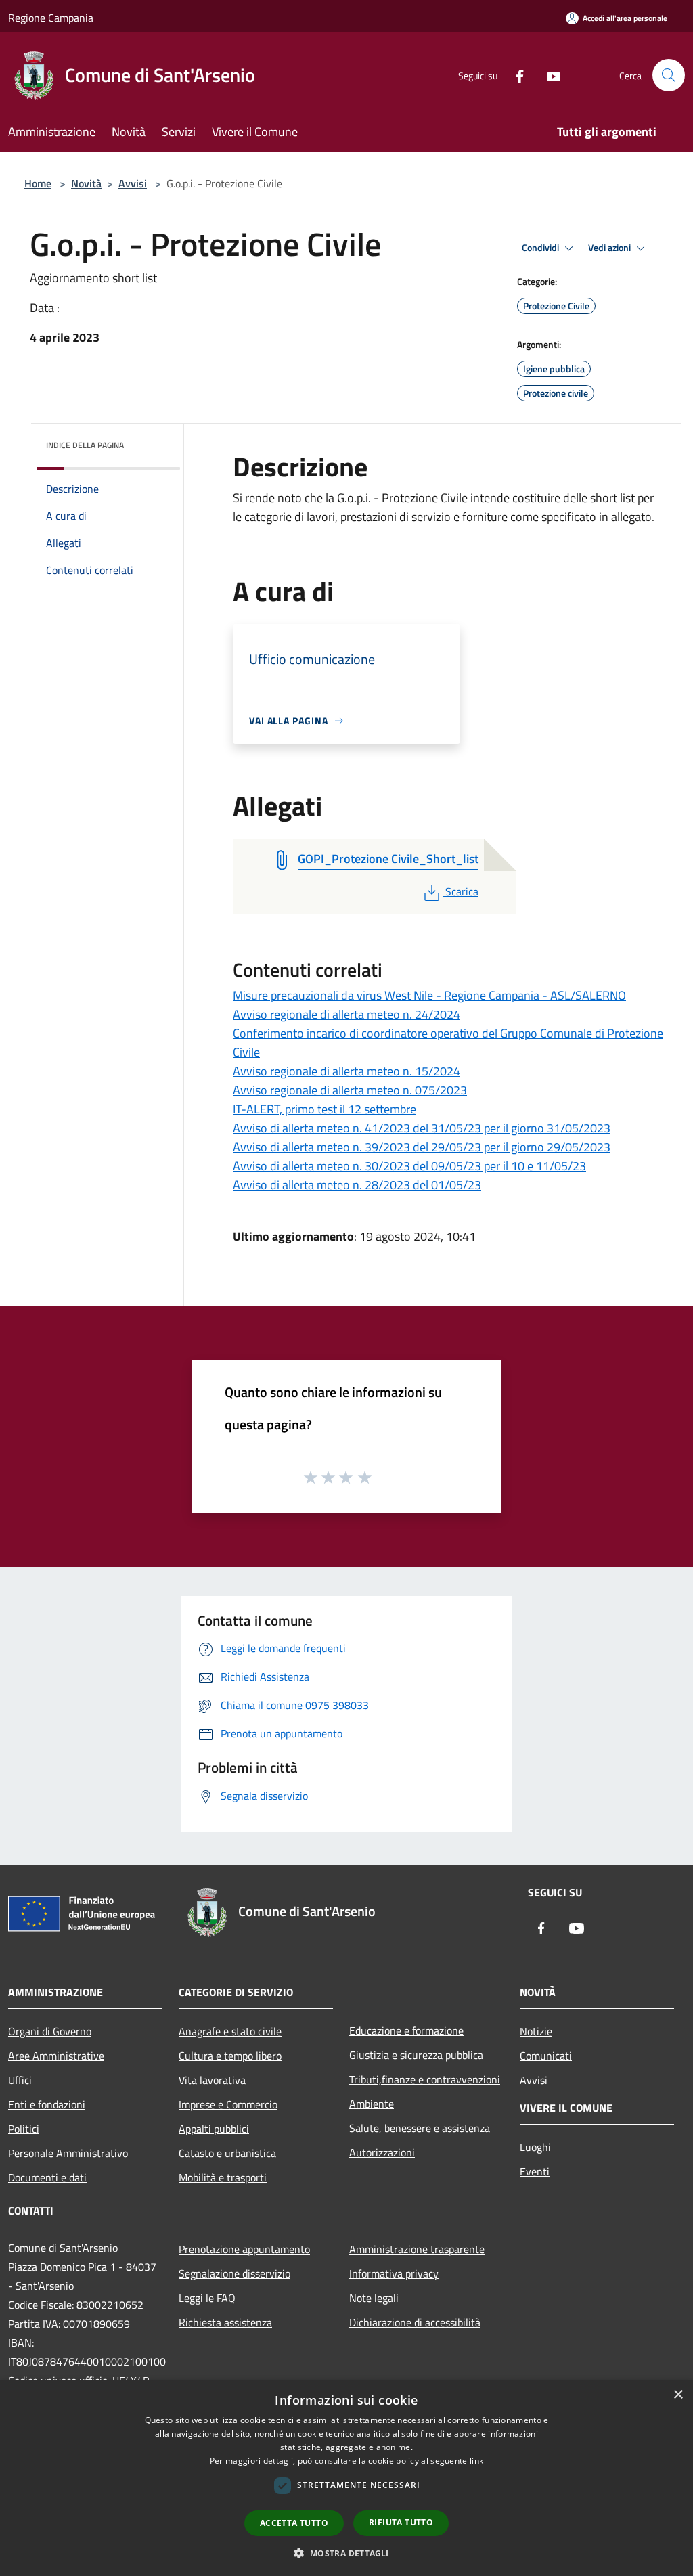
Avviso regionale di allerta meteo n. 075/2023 (350, 1090)
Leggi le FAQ (207, 2298)
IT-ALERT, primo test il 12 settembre (325, 1109)
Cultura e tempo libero (230, 2056)
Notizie (536, 2031)
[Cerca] (669, 75)
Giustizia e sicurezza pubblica (416, 2055)
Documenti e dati (47, 2177)
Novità (86, 183)
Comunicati (546, 2056)
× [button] (678, 2395)
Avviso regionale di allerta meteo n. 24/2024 (346, 1014)
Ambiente (372, 2104)
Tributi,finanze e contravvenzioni (425, 2079)
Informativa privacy (394, 2273)
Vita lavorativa (212, 2080)
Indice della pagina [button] (85, 445)
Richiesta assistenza (225, 2322)
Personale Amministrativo (68, 2153)
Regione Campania (51, 18)
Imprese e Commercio (228, 2104)
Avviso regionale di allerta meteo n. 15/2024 (346, 1071)
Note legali (374, 2298)
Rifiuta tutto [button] (401, 2522)
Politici (24, 2129)
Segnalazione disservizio (234, 2273)
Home (38, 183)
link (476, 2461)
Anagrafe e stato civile (230, 2031)
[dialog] (346, 2478)
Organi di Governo (50, 2031)
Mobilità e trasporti (223, 2177)
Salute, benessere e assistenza (420, 2128)
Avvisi (133, 183)
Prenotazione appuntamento (244, 2249)
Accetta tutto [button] (294, 2523)
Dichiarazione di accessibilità (415, 2322)
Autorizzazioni (382, 2152)
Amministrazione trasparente (417, 2249)
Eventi (535, 2171)
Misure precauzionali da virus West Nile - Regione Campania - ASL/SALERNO (429, 995)
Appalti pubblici (214, 2129)
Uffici (20, 2080)
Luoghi (535, 2147)
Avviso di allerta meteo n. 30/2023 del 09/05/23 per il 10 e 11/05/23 (409, 1166)
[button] (346, 2553)
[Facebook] (514, 75)
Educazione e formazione (406, 2030)
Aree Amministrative (56, 2056)
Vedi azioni (610, 248)
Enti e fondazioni (47, 2104)
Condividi (541, 248)
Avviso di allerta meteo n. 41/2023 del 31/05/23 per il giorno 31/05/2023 (422, 1128)
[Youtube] (548, 75)
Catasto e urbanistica (227, 2153)
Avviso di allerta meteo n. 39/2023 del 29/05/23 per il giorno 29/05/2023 (422, 1147)
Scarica (462, 891)
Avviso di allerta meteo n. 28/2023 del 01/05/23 (357, 1185)
